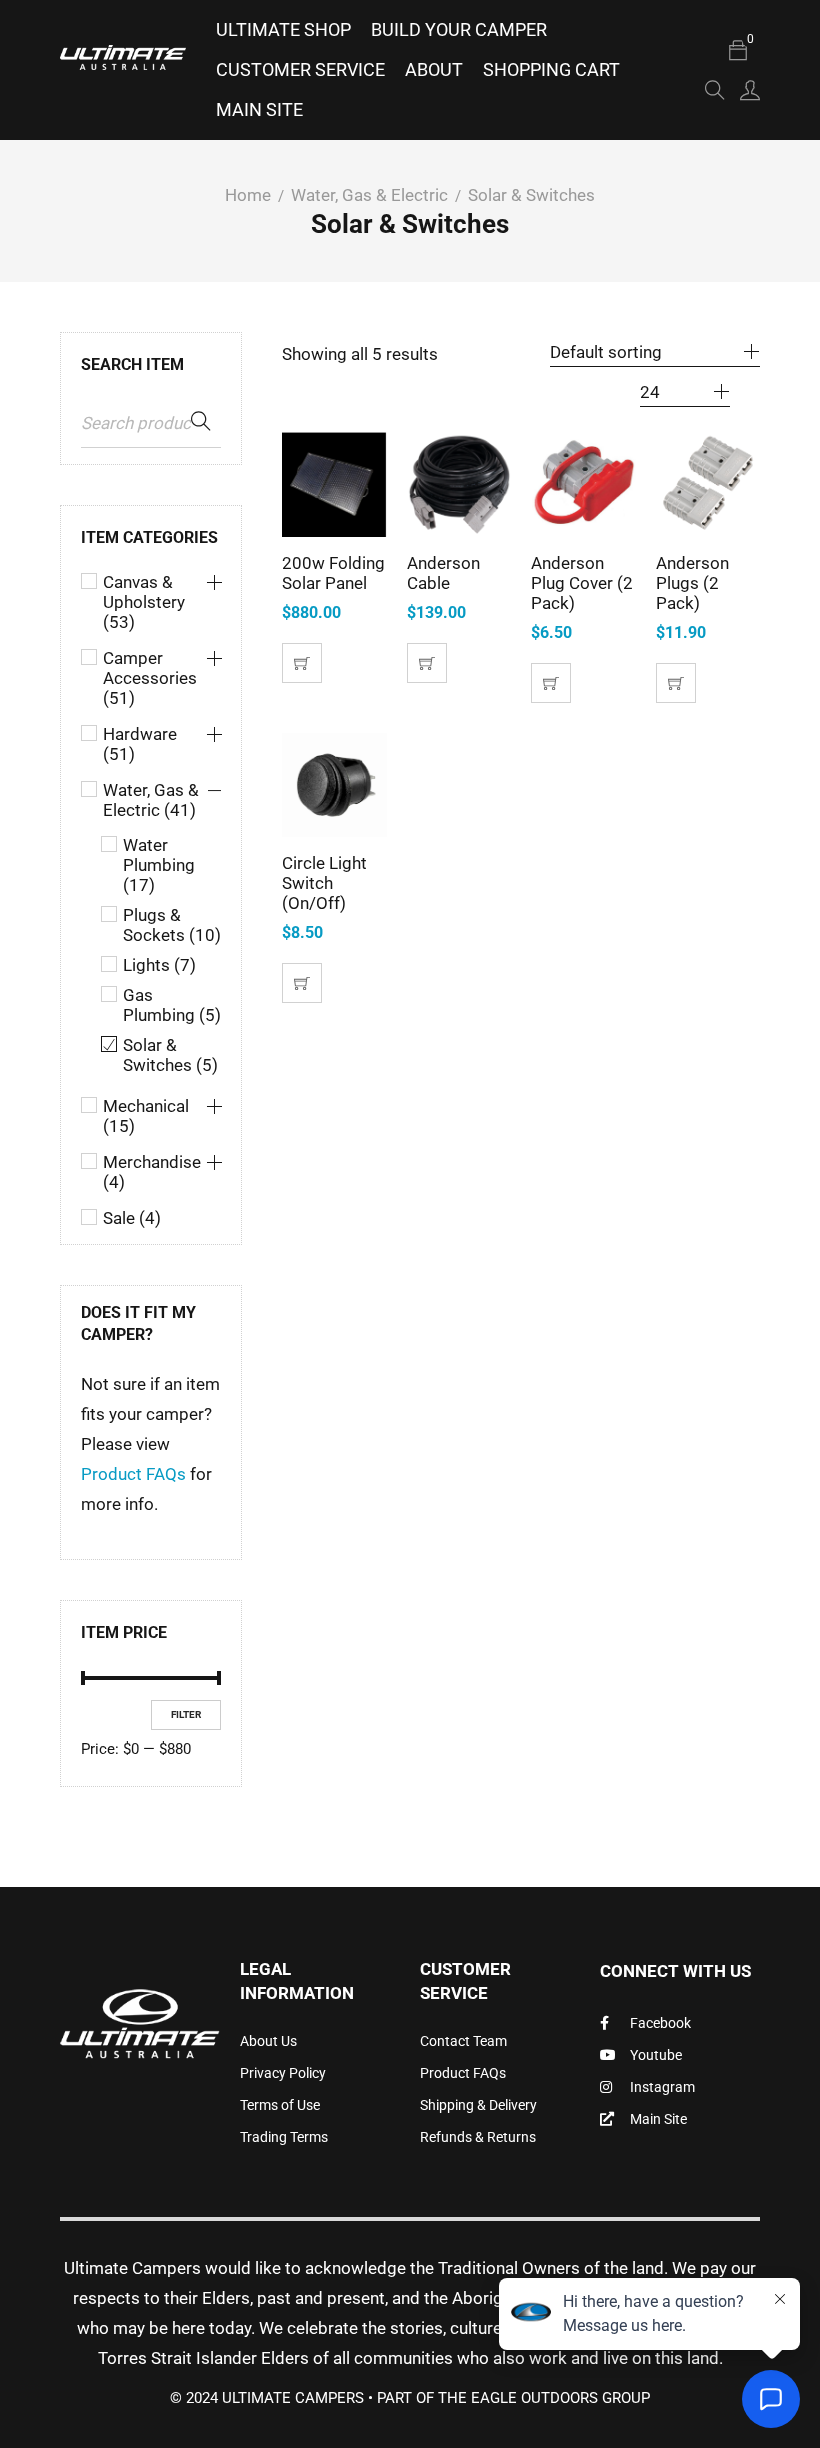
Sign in (750, 90)
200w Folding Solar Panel (333, 573)
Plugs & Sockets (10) (172, 925)
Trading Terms (284, 2137)
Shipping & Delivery (478, 2105)
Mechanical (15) (146, 1116)
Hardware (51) (140, 744)
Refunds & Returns (478, 2137)
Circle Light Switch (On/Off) (324, 883)
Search (201, 422)
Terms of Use (280, 2105)
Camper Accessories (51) (150, 678)
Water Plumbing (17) (159, 865)
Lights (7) (159, 965)
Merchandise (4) (152, 1172)
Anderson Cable (443, 573)
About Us (268, 2041)
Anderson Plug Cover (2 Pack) (582, 583)
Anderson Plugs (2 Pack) (692, 583)
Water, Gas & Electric (369, 195)
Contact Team (463, 2041)
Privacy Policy (283, 2073)
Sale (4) (132, 1218)
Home (248, 195)
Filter (186, 1714)
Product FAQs (133, 1474)
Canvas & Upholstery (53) (144, 602)
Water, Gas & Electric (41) (151, 800)
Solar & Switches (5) (170, 1055)
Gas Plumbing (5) (172, 1005)
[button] (302, 663)
